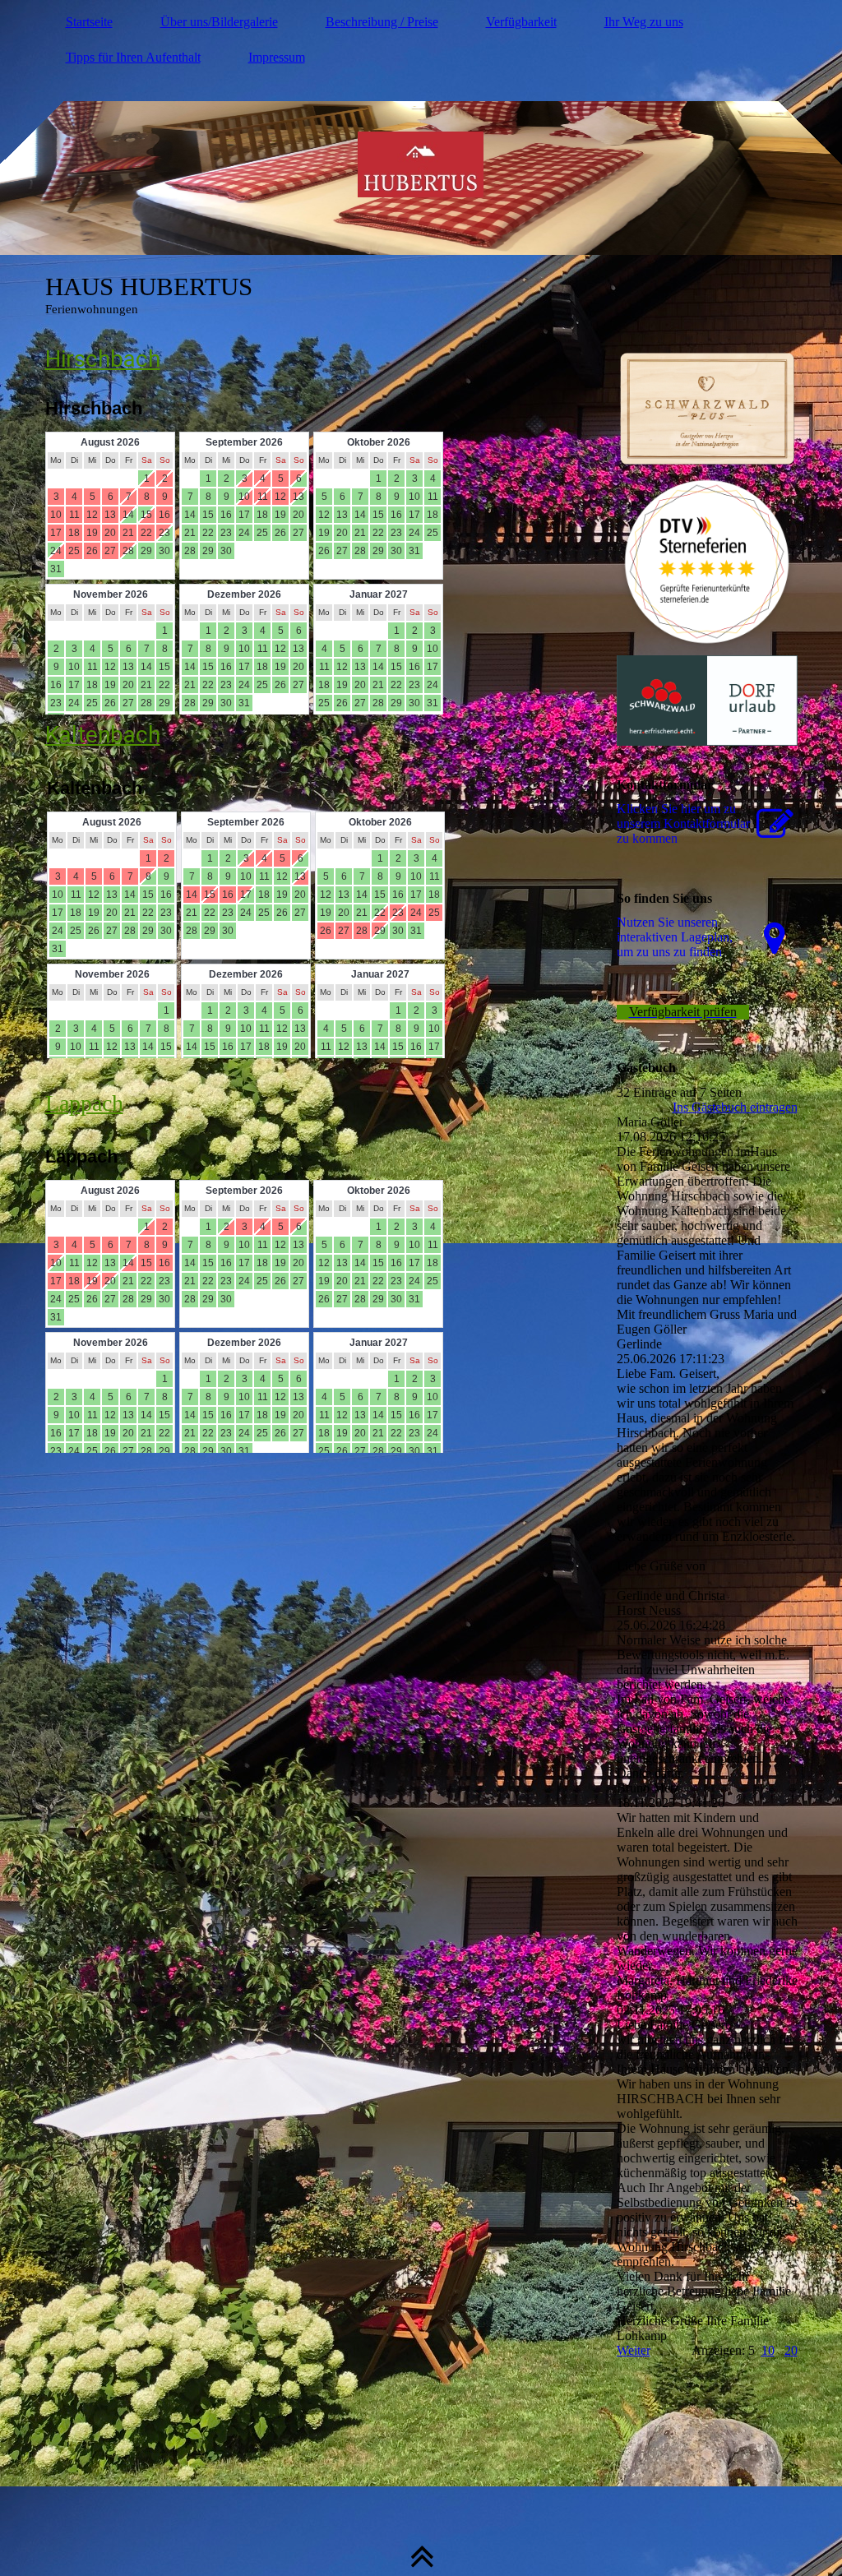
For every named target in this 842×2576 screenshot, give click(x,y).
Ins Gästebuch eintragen (735, 1107)
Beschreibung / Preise (382, 22)
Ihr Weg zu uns (644, 22)
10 (768, 2350)
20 (791, 2350)
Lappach (84, 1103)
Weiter (634, 2350)
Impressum (277, 57)
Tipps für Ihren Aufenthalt (133, 57)
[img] (421, 164)
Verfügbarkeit (521, 22)
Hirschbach (103, 359)
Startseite (89, 22)
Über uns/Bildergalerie (219, 22)
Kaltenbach (103, 735)
